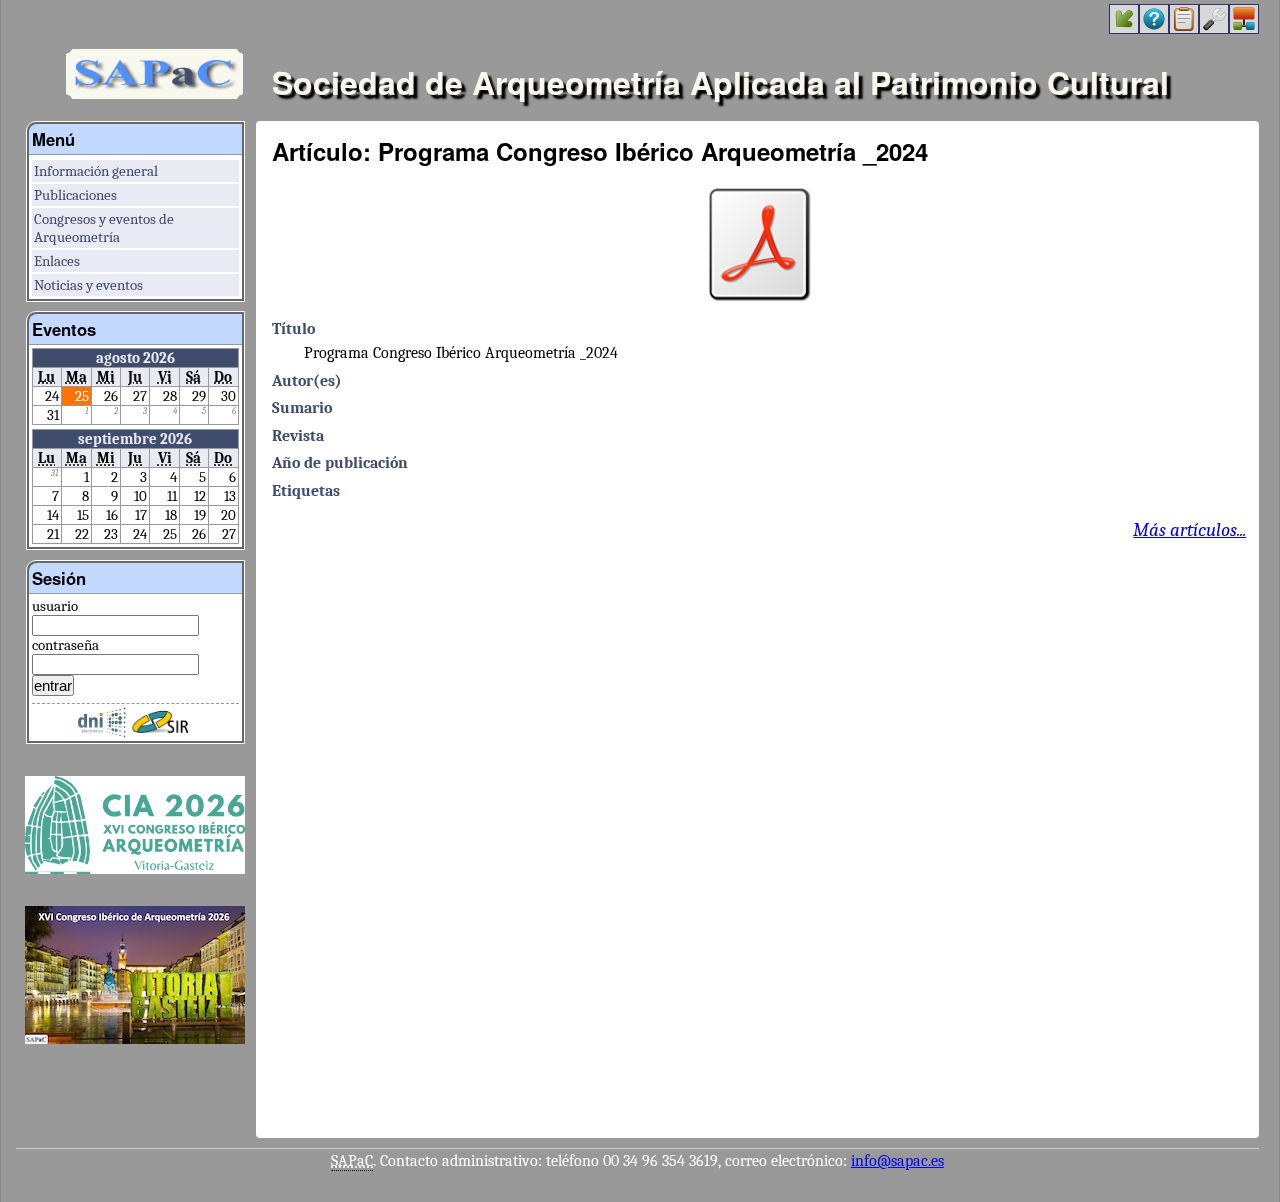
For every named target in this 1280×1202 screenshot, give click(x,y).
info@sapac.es (897, 1161)
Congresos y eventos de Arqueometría (104, 228)
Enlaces (57, 261)
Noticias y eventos (88, 285)
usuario (55, 606)
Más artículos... (1189, 530)
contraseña (65, 645)
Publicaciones (75, 195)
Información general (96, 171)
